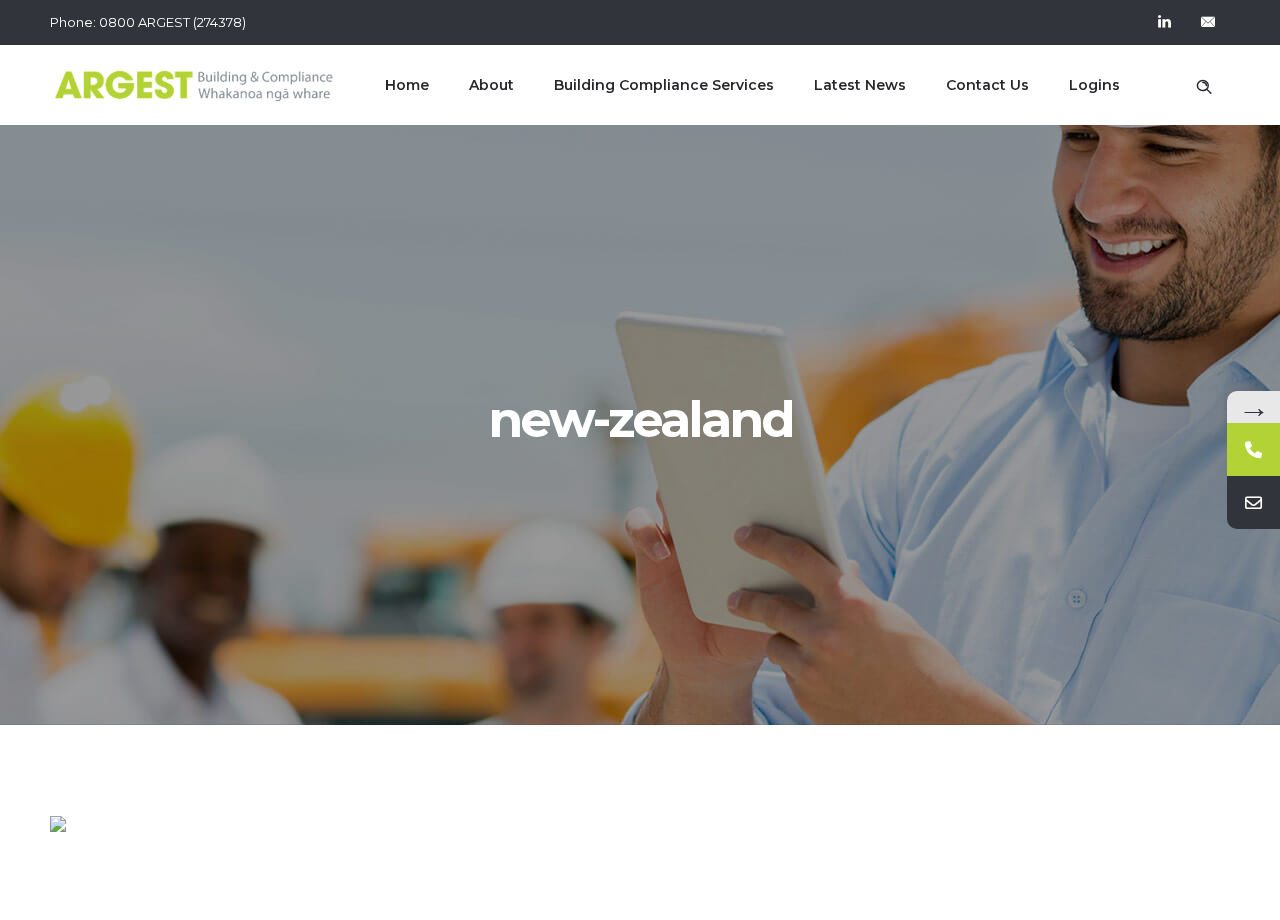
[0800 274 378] (1253, 449)
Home (407, 85)
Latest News (860, 85)
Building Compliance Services (664, 85)
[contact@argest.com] (1253, 502)
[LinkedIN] (1164, 22)
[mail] (1208, 22)
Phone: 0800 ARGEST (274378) (148, 22)
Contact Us (987, 85)
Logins (1094, 85)
